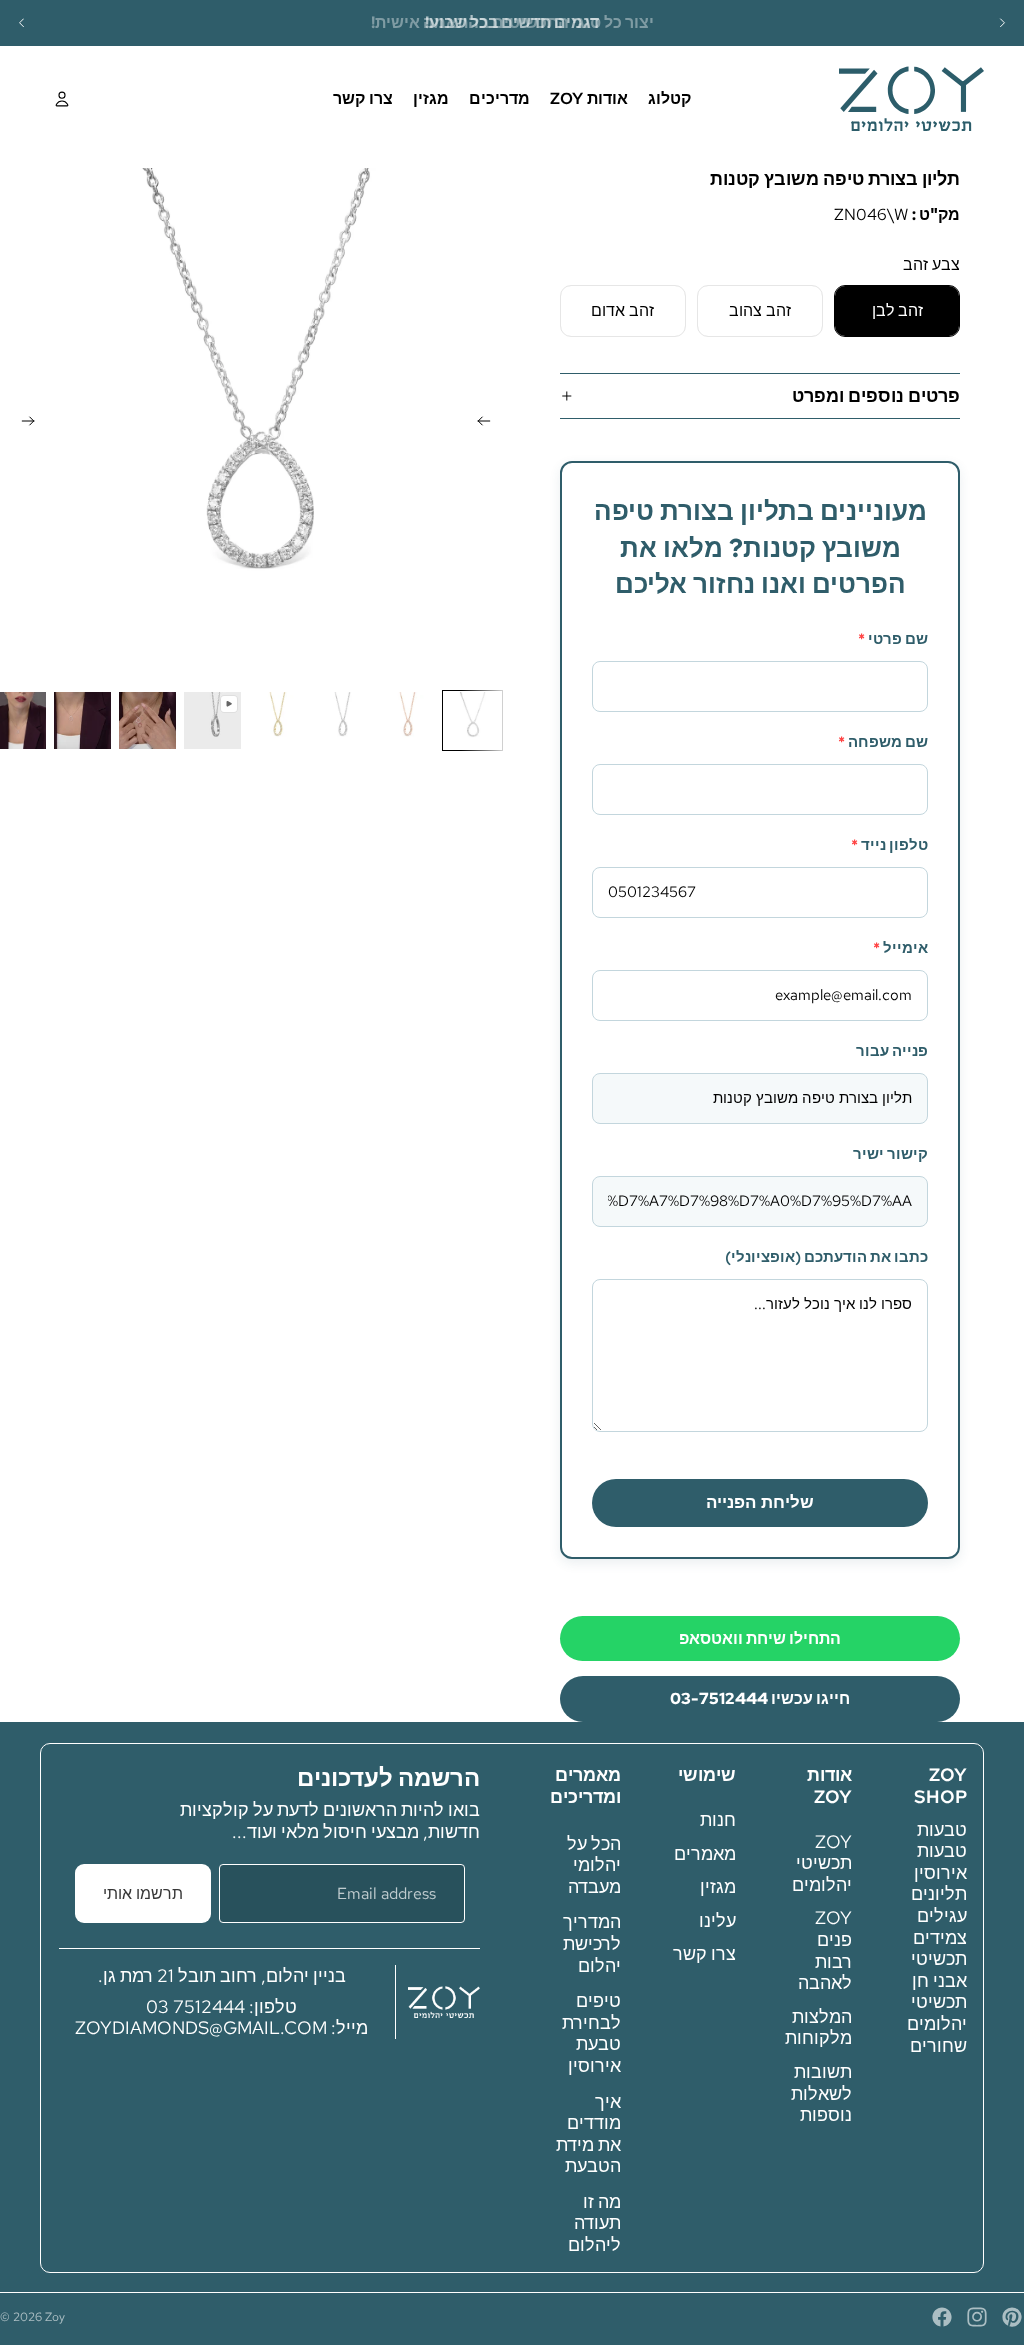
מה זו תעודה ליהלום (594, 2223)
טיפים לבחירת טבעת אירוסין (591, 2033)
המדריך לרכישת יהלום (592, 1943)
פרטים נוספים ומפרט (876, 395)
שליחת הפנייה (760, 1502)
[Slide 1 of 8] (472, 720)
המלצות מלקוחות (818, 2026)
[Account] (62, 99)
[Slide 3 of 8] (342, 720)
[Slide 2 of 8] (407, 720)
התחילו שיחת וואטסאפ (760, 1638)
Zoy (55, 2317)
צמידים (940, 1936)
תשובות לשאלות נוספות (821, 2093)
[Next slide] (1002, 23)
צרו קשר (704, 1953)
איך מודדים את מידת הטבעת (588, 2133)
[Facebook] (942, 2317)
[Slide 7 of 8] (82, 720)
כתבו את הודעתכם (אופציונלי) (826, 1257)
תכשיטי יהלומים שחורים (937, 2023)
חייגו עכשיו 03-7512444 (760, 1698)
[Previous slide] (22, 23)
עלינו (717, 1919)
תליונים (939, 1893)
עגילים (942, 1915)
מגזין (718, 1886)
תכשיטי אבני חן (939, 1969)
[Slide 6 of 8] (147, 720)
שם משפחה (883, 742)
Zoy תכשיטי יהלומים (822, 1862)
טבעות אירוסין (940, 1861)
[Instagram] (977, 2317)
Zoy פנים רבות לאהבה (825, 1950)
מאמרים (705, 1852)
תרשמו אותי (143, 1892)
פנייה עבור (892, 1051)
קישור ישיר (890, 1154)
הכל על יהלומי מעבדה (594, 1864)
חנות (718, 1819)
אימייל (900, 948)
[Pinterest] (1012, 2317)
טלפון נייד (889, 845)
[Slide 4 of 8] (277, 720)
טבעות (942, 1828)
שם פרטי (893, 639)
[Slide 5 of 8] (212, 720)
